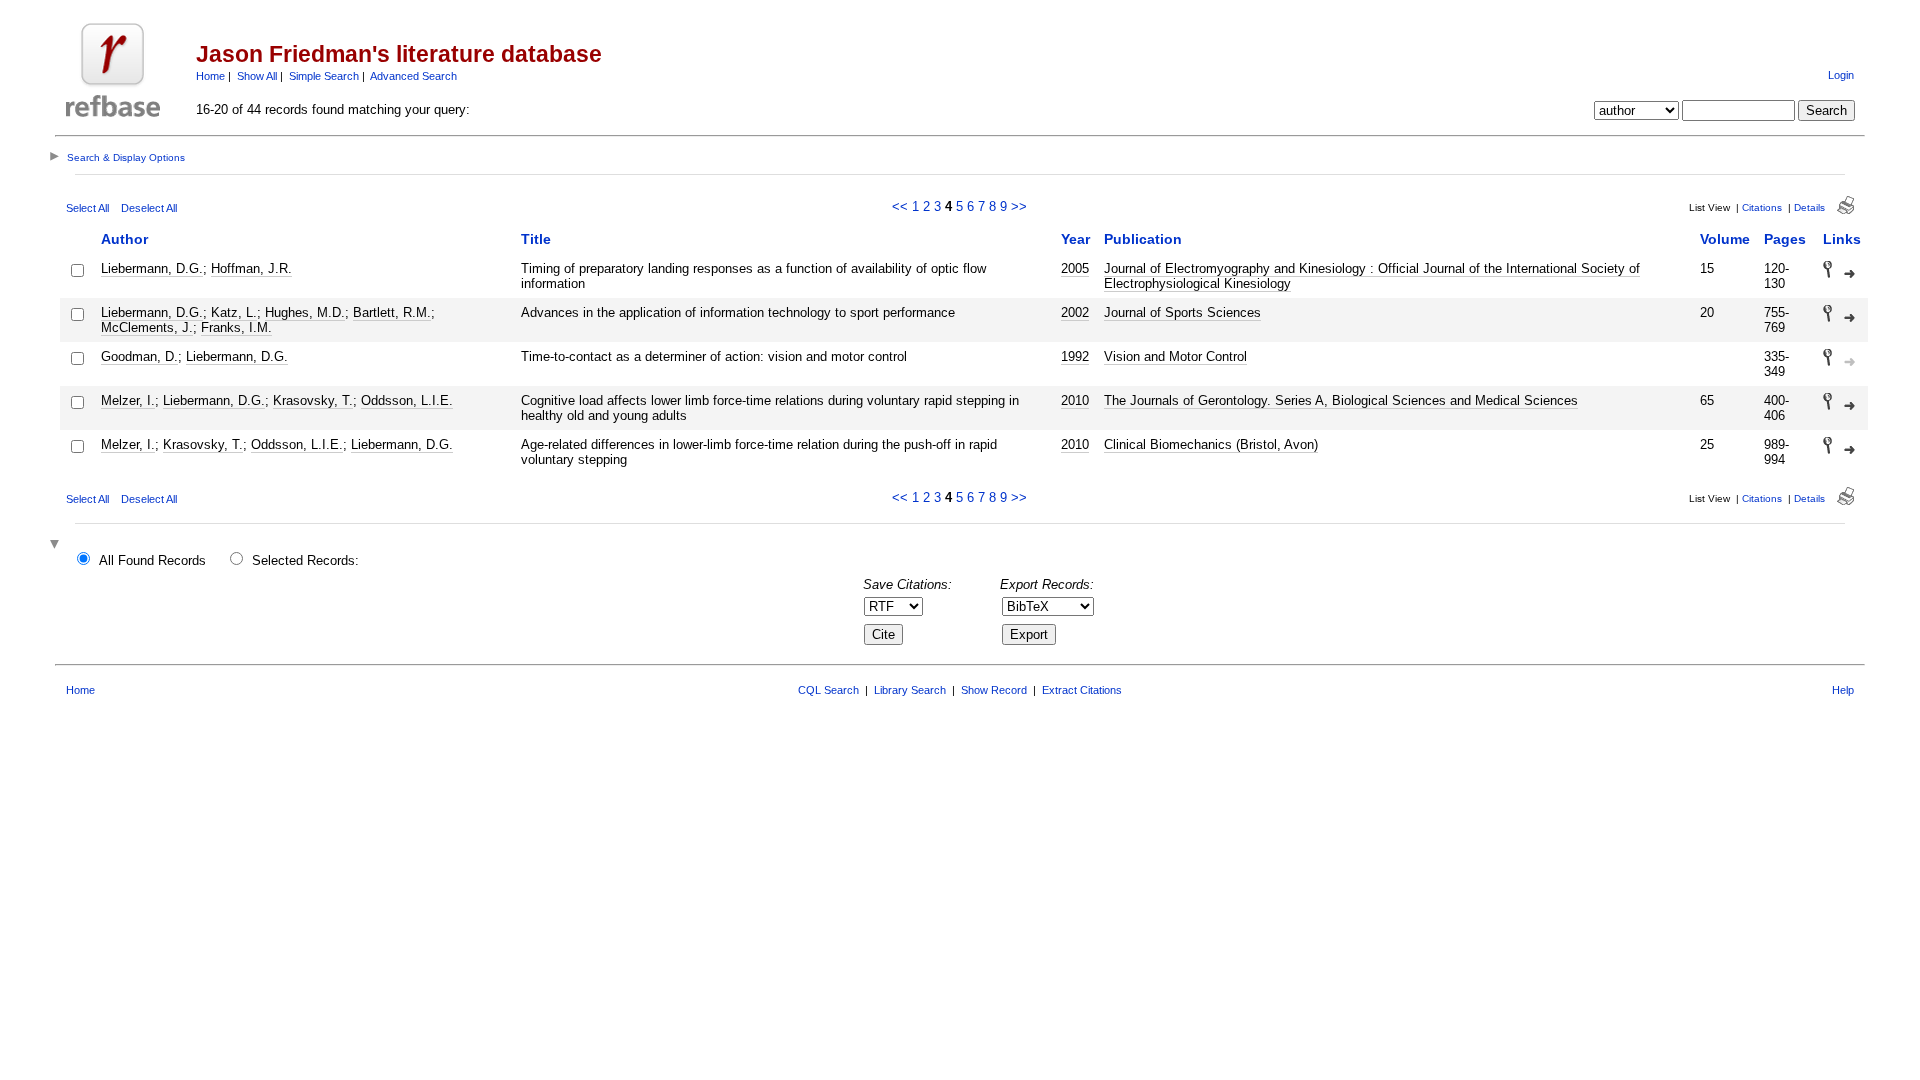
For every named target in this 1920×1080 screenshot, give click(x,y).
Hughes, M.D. (305, 312)
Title (536, 239)
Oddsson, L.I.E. (407, 400)
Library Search (910, 690)
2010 (1075, 400)
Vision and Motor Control (1175, 356)
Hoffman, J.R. (251, 268)
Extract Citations (1082, 690)
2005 (1075, 268)
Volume (1725, 239)
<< (900, 206)
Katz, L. (234, 312)
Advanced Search (413, 76)
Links (1842, 239)
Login (1841, 75)
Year (1075, 239)
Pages (1785, 239)
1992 (1075, 356)
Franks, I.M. (236, 327)
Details (1809, 207)
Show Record (994, 690)
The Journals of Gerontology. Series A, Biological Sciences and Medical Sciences (1341, 400)
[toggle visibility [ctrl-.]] (57, 545)
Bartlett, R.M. (392, 312)
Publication (1143, 239)
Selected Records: (305, 560)
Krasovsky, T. (313, 400)
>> (1019, 206)
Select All (87, 208)
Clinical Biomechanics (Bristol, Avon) (1211, 444)
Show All (257, 76)
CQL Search (828, 690)
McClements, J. (147, 327)
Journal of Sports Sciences (1182, 312)
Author (124, 239)
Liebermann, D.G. (152, 268)
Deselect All (149, 208)
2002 (1075, 312)
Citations (1762, 207)
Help (1843, 690)
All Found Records (152, 560)
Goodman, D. (139, 356)
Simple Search (324, 76)
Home (210, 76)
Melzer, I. (128, 400)
